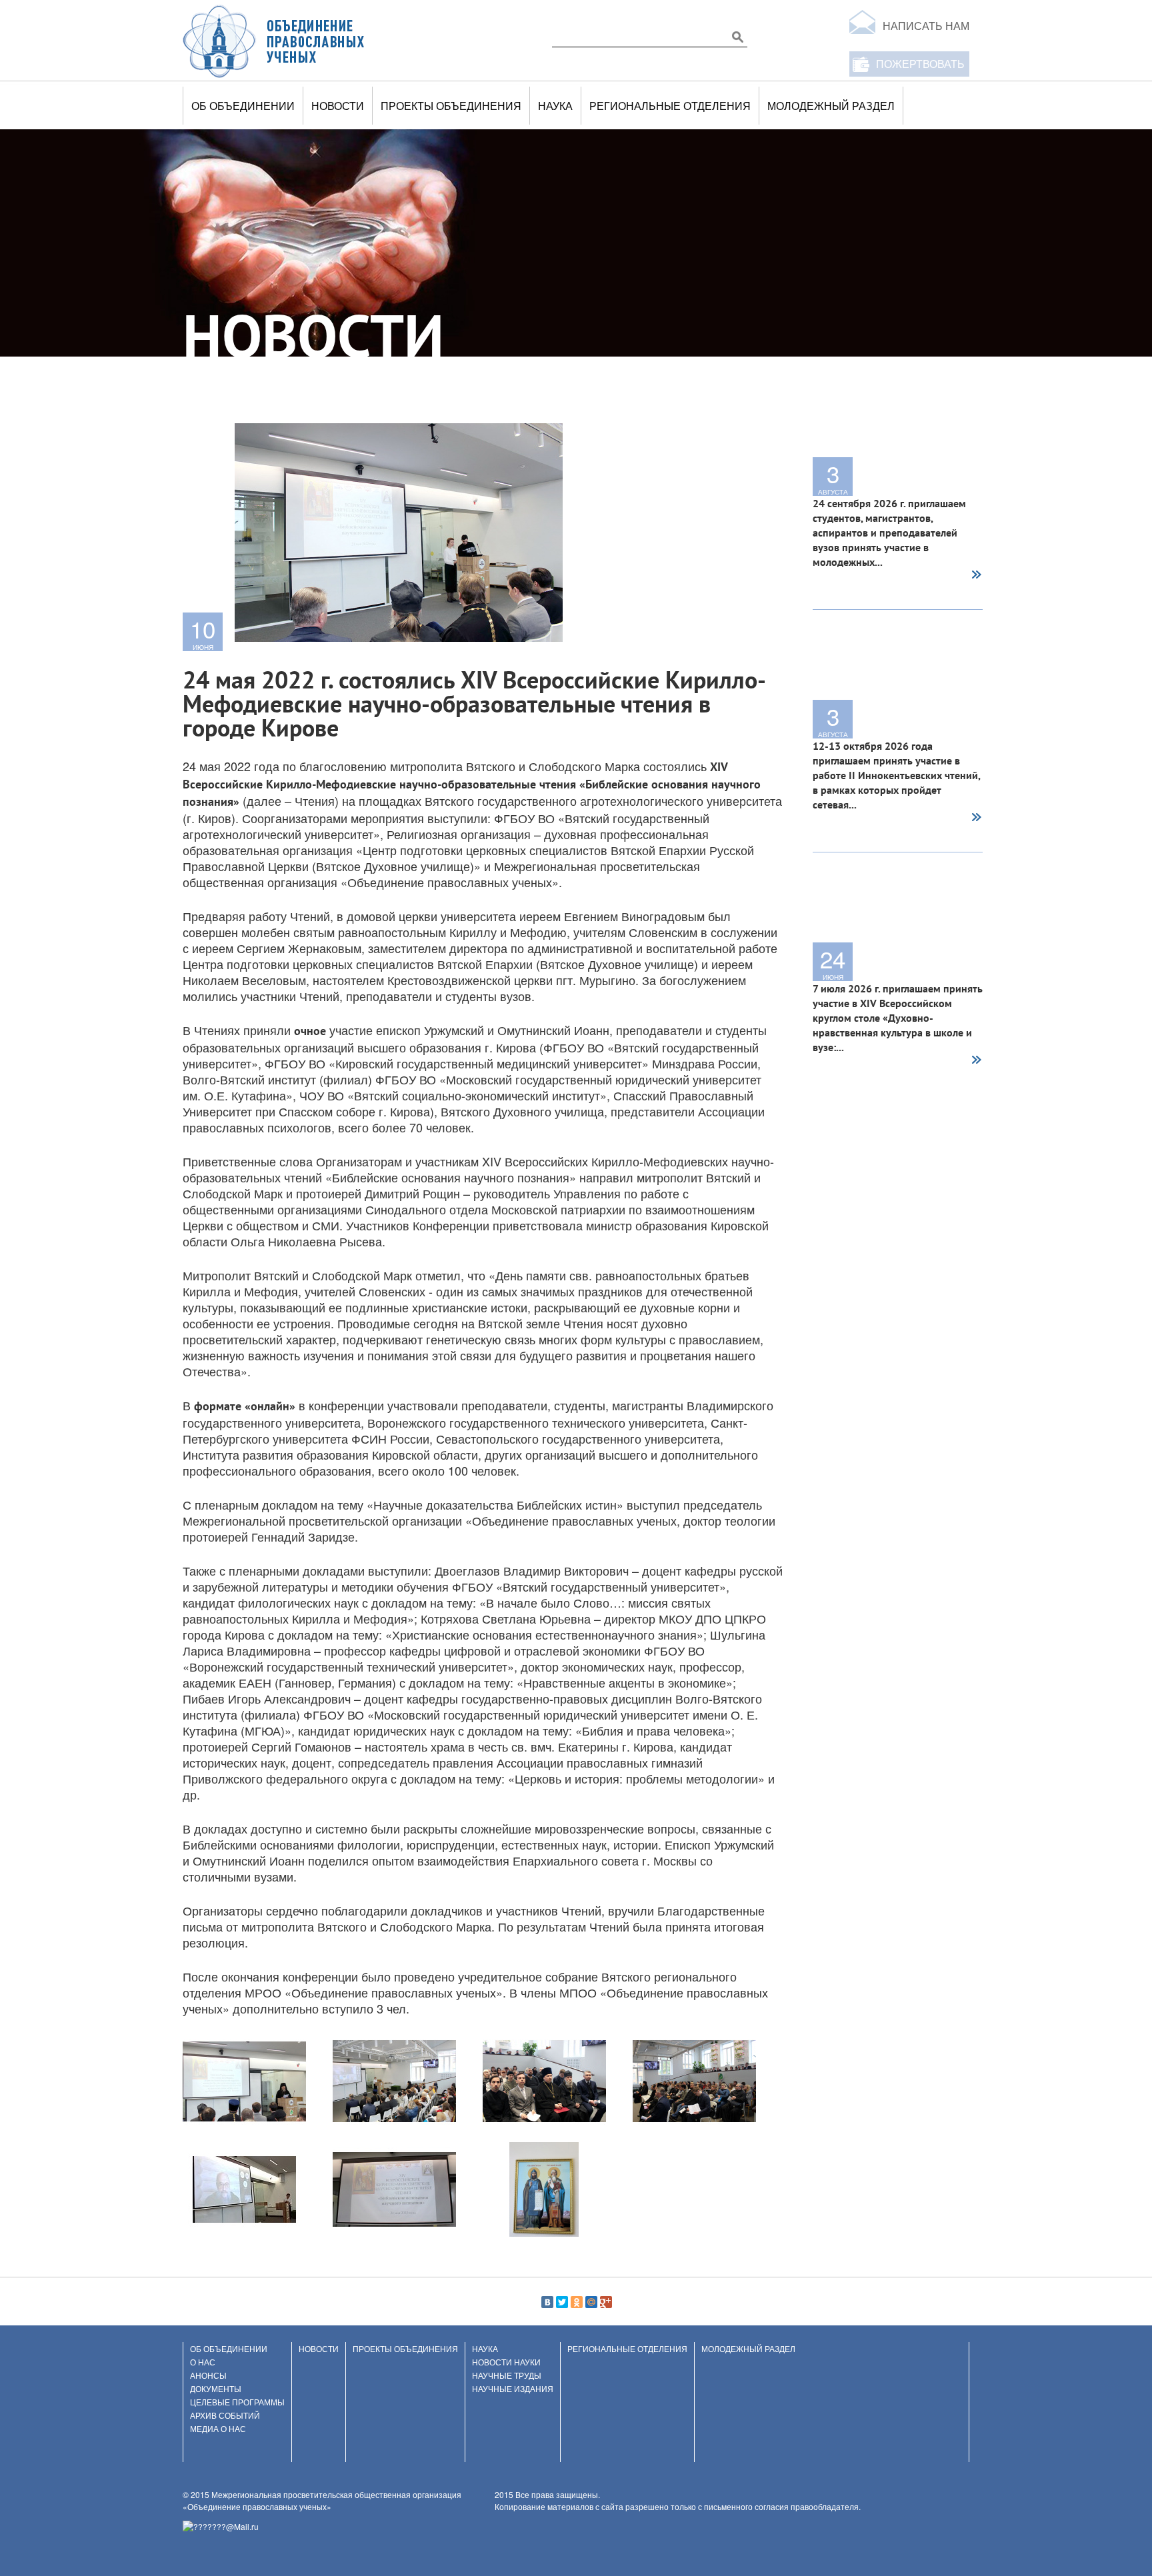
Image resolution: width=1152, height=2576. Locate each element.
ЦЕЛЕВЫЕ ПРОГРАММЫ (237, 2402)
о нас (203, 2362)
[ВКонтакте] (547, 2302)
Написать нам (926, 26)
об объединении (243, 106)
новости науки (506, 2362)
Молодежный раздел (831, 106)
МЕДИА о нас (218, 2428)
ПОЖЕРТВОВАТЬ (920, 64)
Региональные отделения (670, 106)
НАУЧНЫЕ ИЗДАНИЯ (513, 2388)
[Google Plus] (606, 2302)
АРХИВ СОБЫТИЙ (225, 2415)
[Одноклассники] (577, 2302)
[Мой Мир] (591, 2302)
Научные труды (507, 2375)
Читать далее (976, 576)
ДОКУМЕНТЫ (216, 2388)
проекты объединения (451, 106)
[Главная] (274, 41)
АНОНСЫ (208, 2375)
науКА (555, 106)
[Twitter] (562, 2302)
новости (338, 106)
